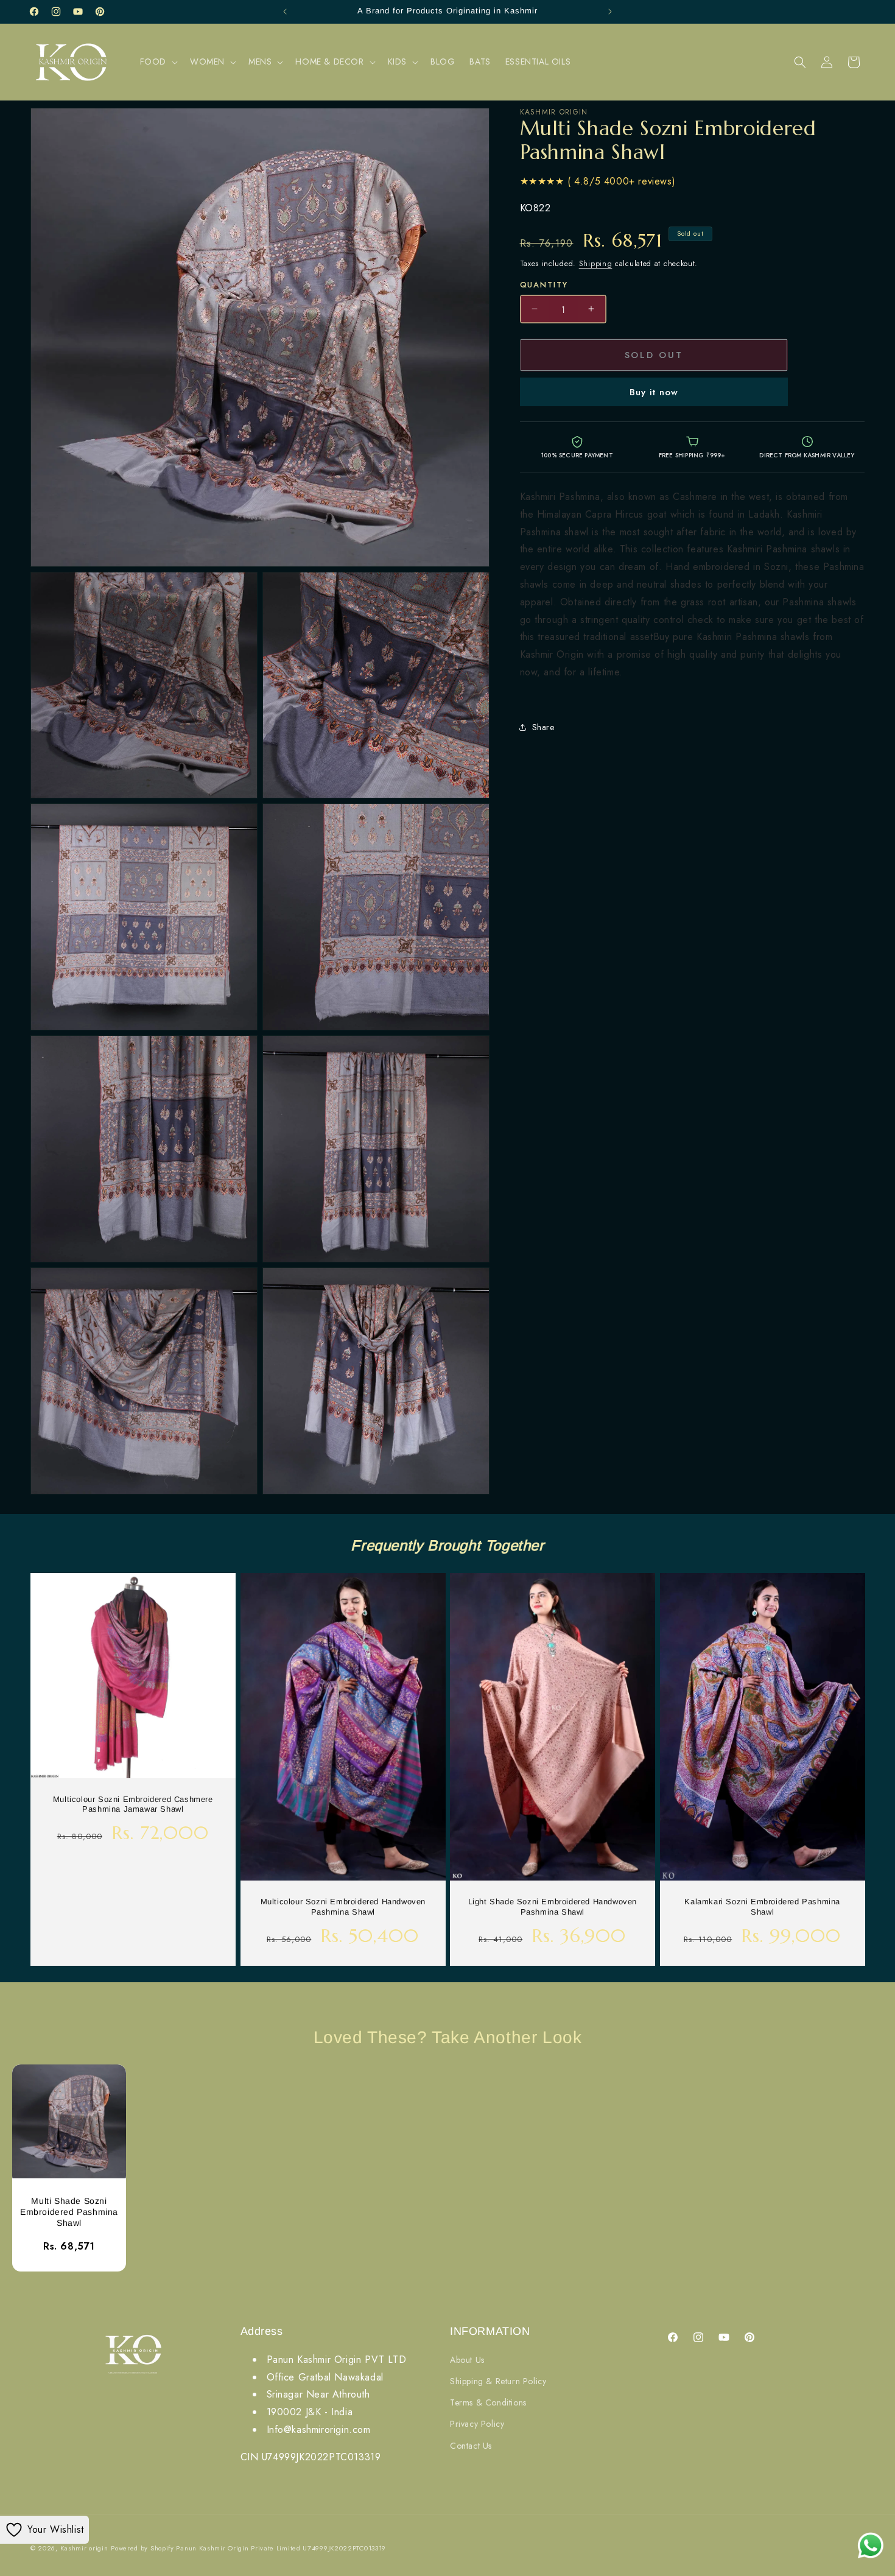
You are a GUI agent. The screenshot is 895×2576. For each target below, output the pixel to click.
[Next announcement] (610, 12)
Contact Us (471, 2445)
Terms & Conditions (488, 2402)
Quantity (544, 285)
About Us (467, 2359)
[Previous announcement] (285, 12)
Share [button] (543, 727)
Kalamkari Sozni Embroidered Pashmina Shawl (762, 1906)
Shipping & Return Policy (498, 2381)
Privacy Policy (477, 2424)
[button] (158, 62)
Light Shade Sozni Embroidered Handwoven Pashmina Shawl (553, 1906)
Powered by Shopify (142, 2548)
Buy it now (654, 392)
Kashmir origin (84, 2548)
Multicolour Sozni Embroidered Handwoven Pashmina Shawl (342, 1906)
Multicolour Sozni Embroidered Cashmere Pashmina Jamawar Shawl (133, 1804)
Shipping (596, 264)
